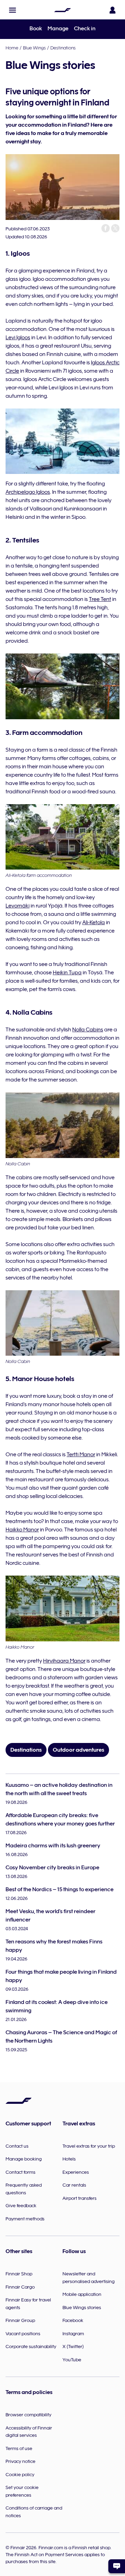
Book (36, 29)
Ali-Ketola (94, 922)
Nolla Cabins (88, 1030)
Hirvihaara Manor (64, 1661)
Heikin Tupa (67, 973)
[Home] (62, 10)
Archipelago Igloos (28, 492)
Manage (58, 29)
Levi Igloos (18, 338)
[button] (12, 10)
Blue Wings (34, 48)
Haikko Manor (22, 1530)
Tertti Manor (81, 1455)
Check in (85, 29)
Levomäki (18, 906)
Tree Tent (100, 599)
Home (12, 48)
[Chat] (117, 2566)
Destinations (63, 48)
